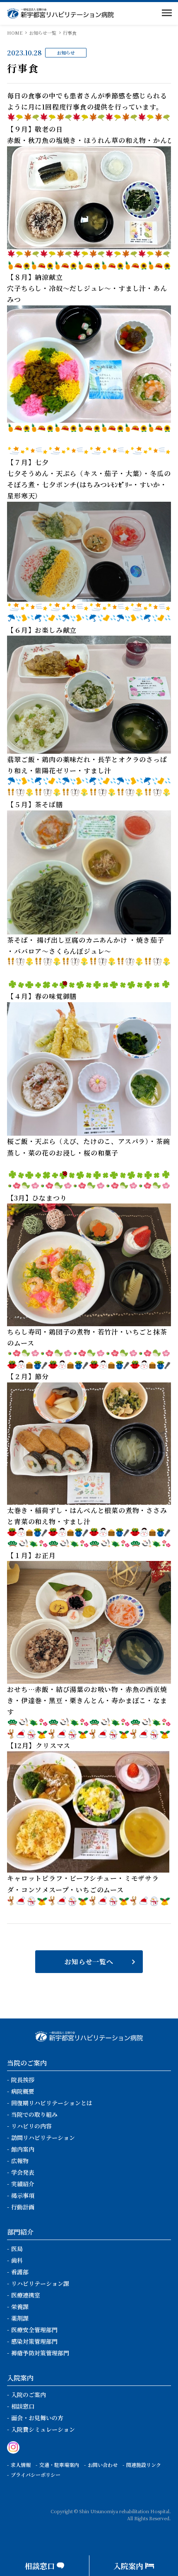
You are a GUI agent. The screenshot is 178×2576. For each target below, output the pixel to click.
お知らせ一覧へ (89, 1962)
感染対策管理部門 (34, 2341)
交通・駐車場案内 (59, 2465)
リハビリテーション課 (40, 2283)
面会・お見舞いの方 (37, 2418)
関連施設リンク (144, 2465)
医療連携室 (26, 2295)
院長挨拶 (23, 2080)
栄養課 (20, 2307)
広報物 (20, 2161)
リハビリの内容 (31, 2126)
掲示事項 (23, 2195)
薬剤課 (20, 2318)
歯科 (17, 2260)
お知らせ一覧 (43, 33)
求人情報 (21, 2465)
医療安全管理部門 (34, 2330)
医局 (17, 2249)
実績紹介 (23, 2184)
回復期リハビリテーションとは (52, 2103)
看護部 (20, 2272)
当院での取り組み (34, 2114)
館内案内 (23, 2149)
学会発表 (23, 2172)
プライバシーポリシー (36, 2475)
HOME (15, 33)
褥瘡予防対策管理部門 (40, 2353)
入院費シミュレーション (43, 2429)
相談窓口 (23, 2406)
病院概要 (23, 2091)
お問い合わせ (103, 2465)
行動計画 (23, 2207)
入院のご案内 (29, 2395)
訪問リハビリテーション (43, 2138)
